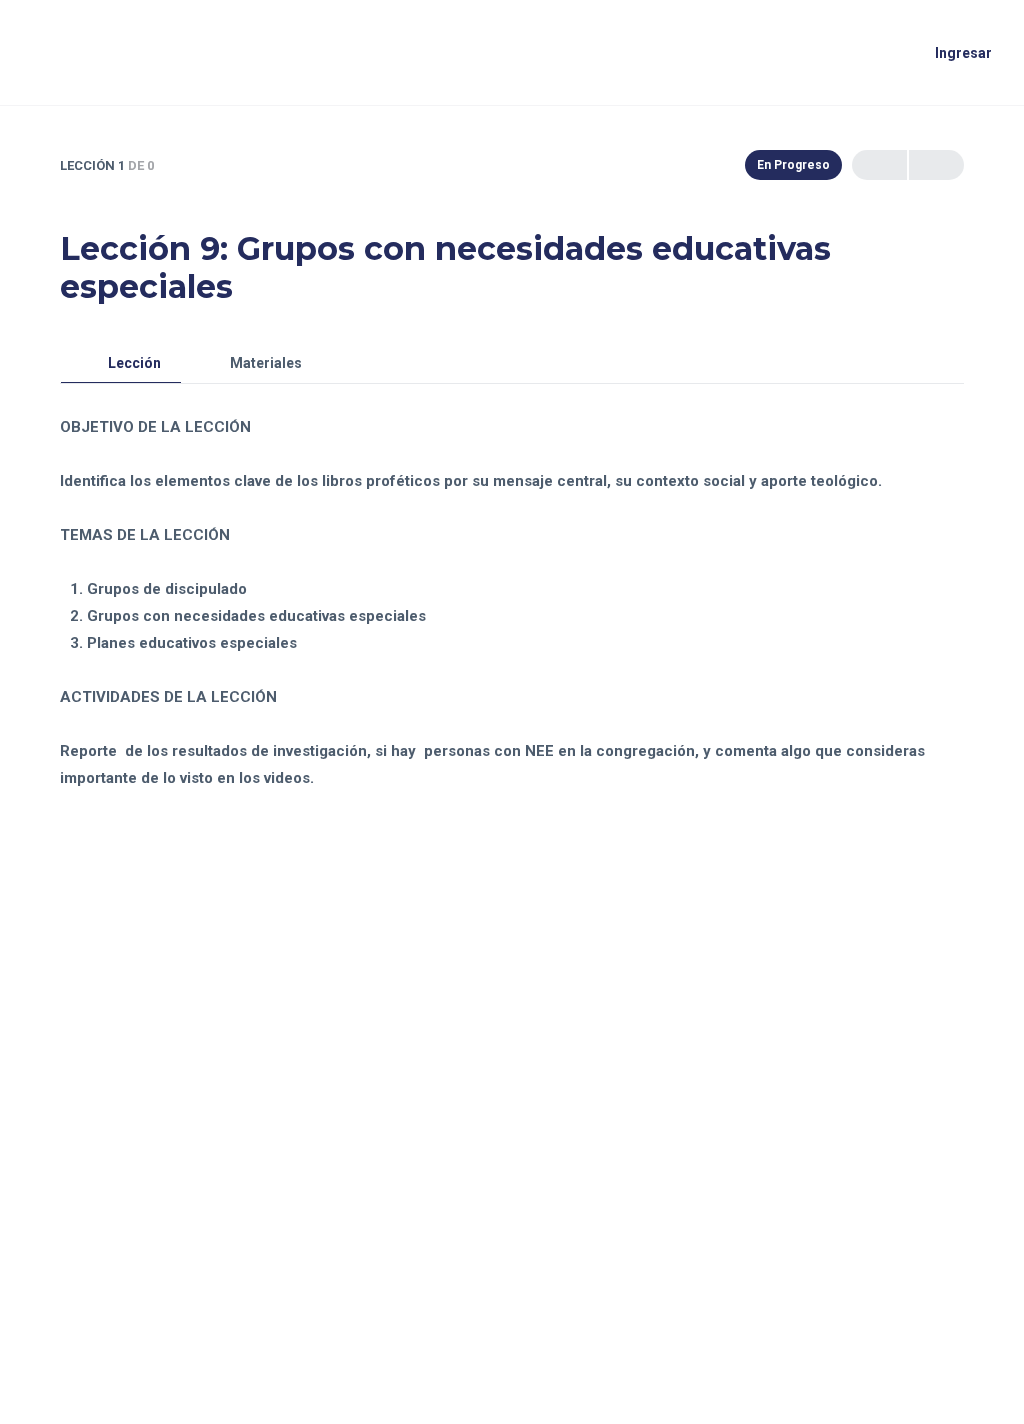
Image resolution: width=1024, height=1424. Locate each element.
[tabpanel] (512, 588)
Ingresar (963, 53)
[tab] (121, 364)
